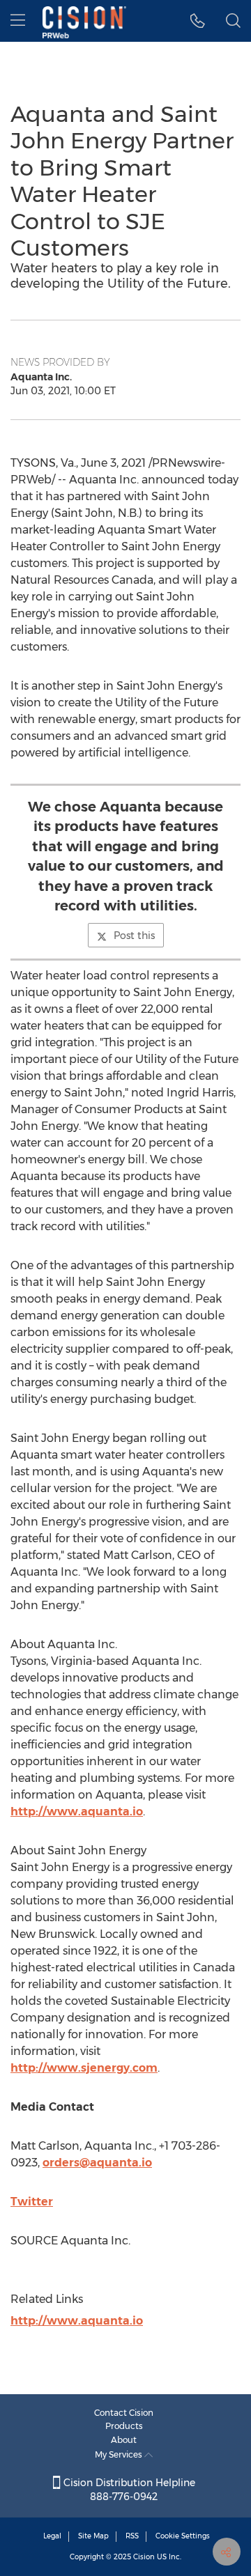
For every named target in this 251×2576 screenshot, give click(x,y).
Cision (144, 2557)
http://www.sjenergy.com (84, 2068)
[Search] (233, 21)
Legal (52, 2536)
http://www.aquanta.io (77, 1811)
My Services (120, 2454)
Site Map (93, 2536)
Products (124, 2426)
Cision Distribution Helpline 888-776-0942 (128, 2490)
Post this (134, 936)
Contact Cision (124, 2413)
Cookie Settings (183, 2536)
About (124, 2440)
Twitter (32, 2202)
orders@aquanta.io (97, 2163)
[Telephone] (198, 21)
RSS (132, 2536)
